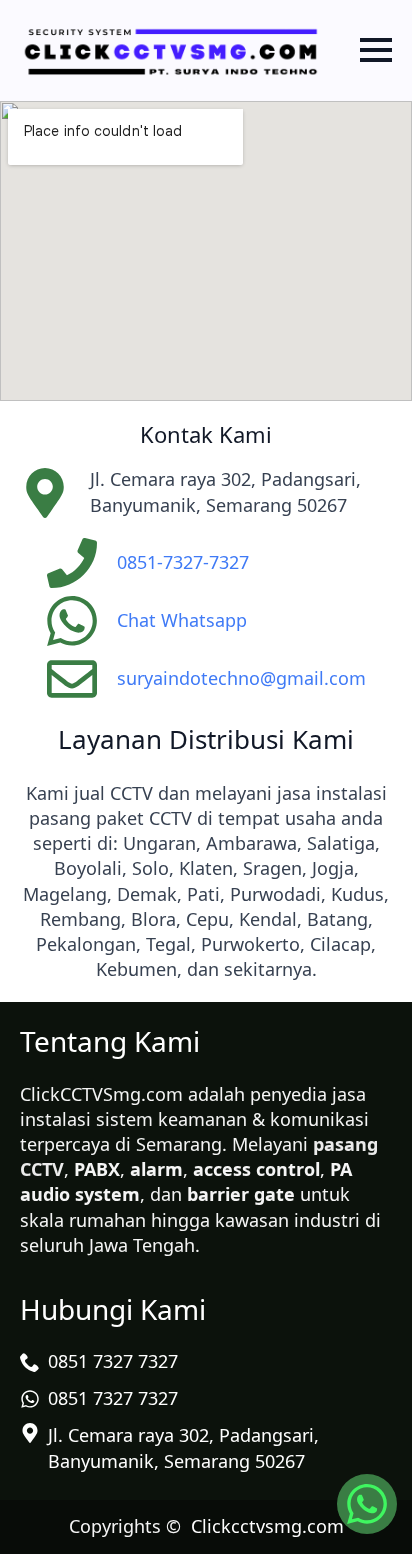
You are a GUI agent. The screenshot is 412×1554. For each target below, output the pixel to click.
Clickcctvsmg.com (267, 1526)
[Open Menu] (376, 50)
